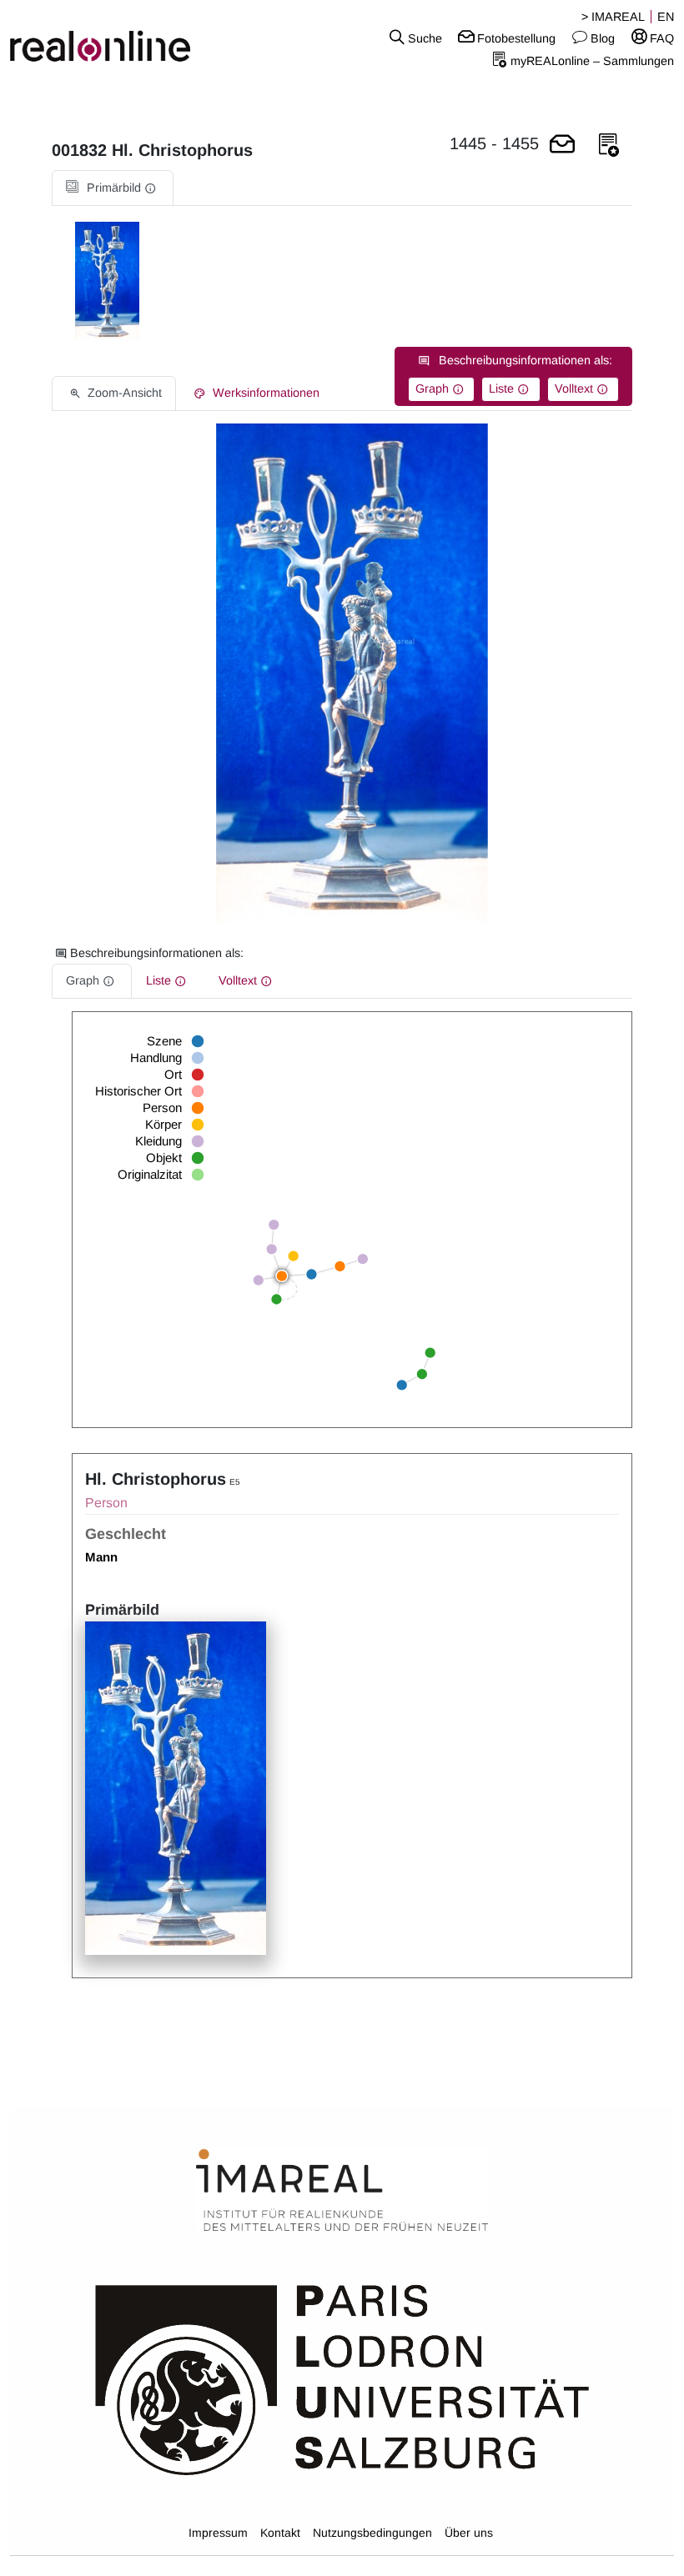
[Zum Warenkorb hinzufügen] (562, 145)
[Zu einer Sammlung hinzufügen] (609, 145)
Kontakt (280, 2533)
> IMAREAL (613, 17)
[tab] (113, 188)
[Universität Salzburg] (342, 2378)
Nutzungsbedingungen (372, 2533)
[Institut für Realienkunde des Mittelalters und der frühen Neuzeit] (342, 2191)
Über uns (469, 2533)
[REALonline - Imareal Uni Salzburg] (114, 38)
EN (666, 17)
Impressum (218, 2533)
